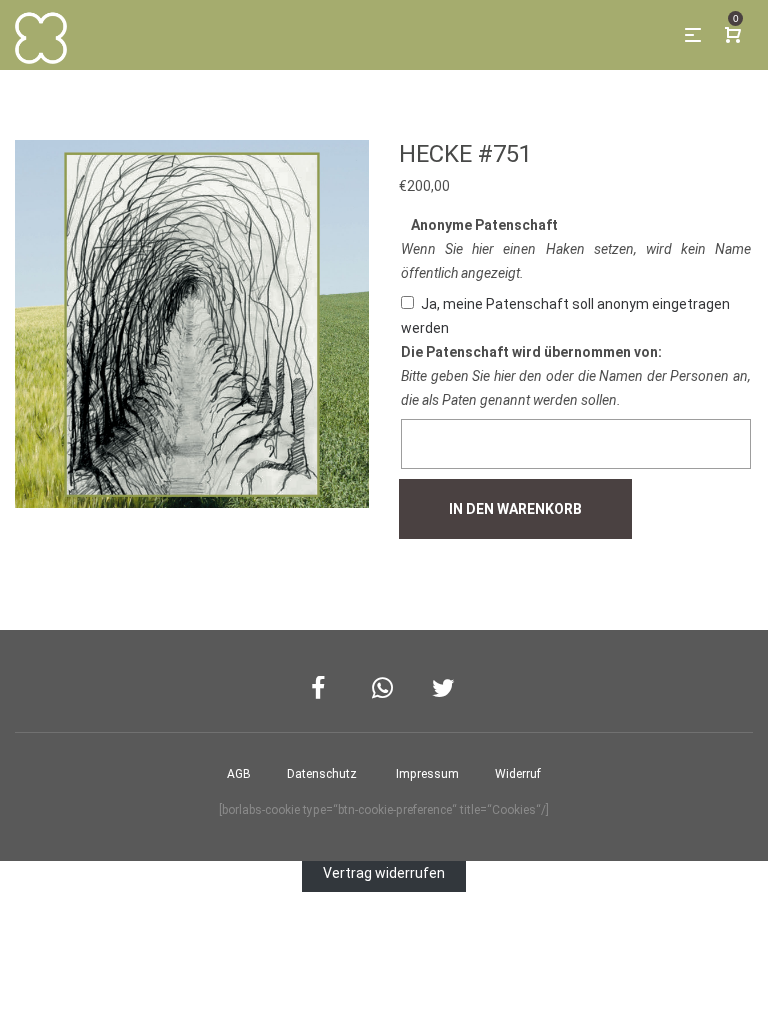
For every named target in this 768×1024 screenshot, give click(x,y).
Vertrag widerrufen (384, 873)
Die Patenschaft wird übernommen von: (531, 352)
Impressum (427, 774)
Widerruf (518, 774)
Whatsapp (384, 688)
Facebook (323, 688)
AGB (239, 774)
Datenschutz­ (322, 774)
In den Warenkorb (515, 509)
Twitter (444, 688)
